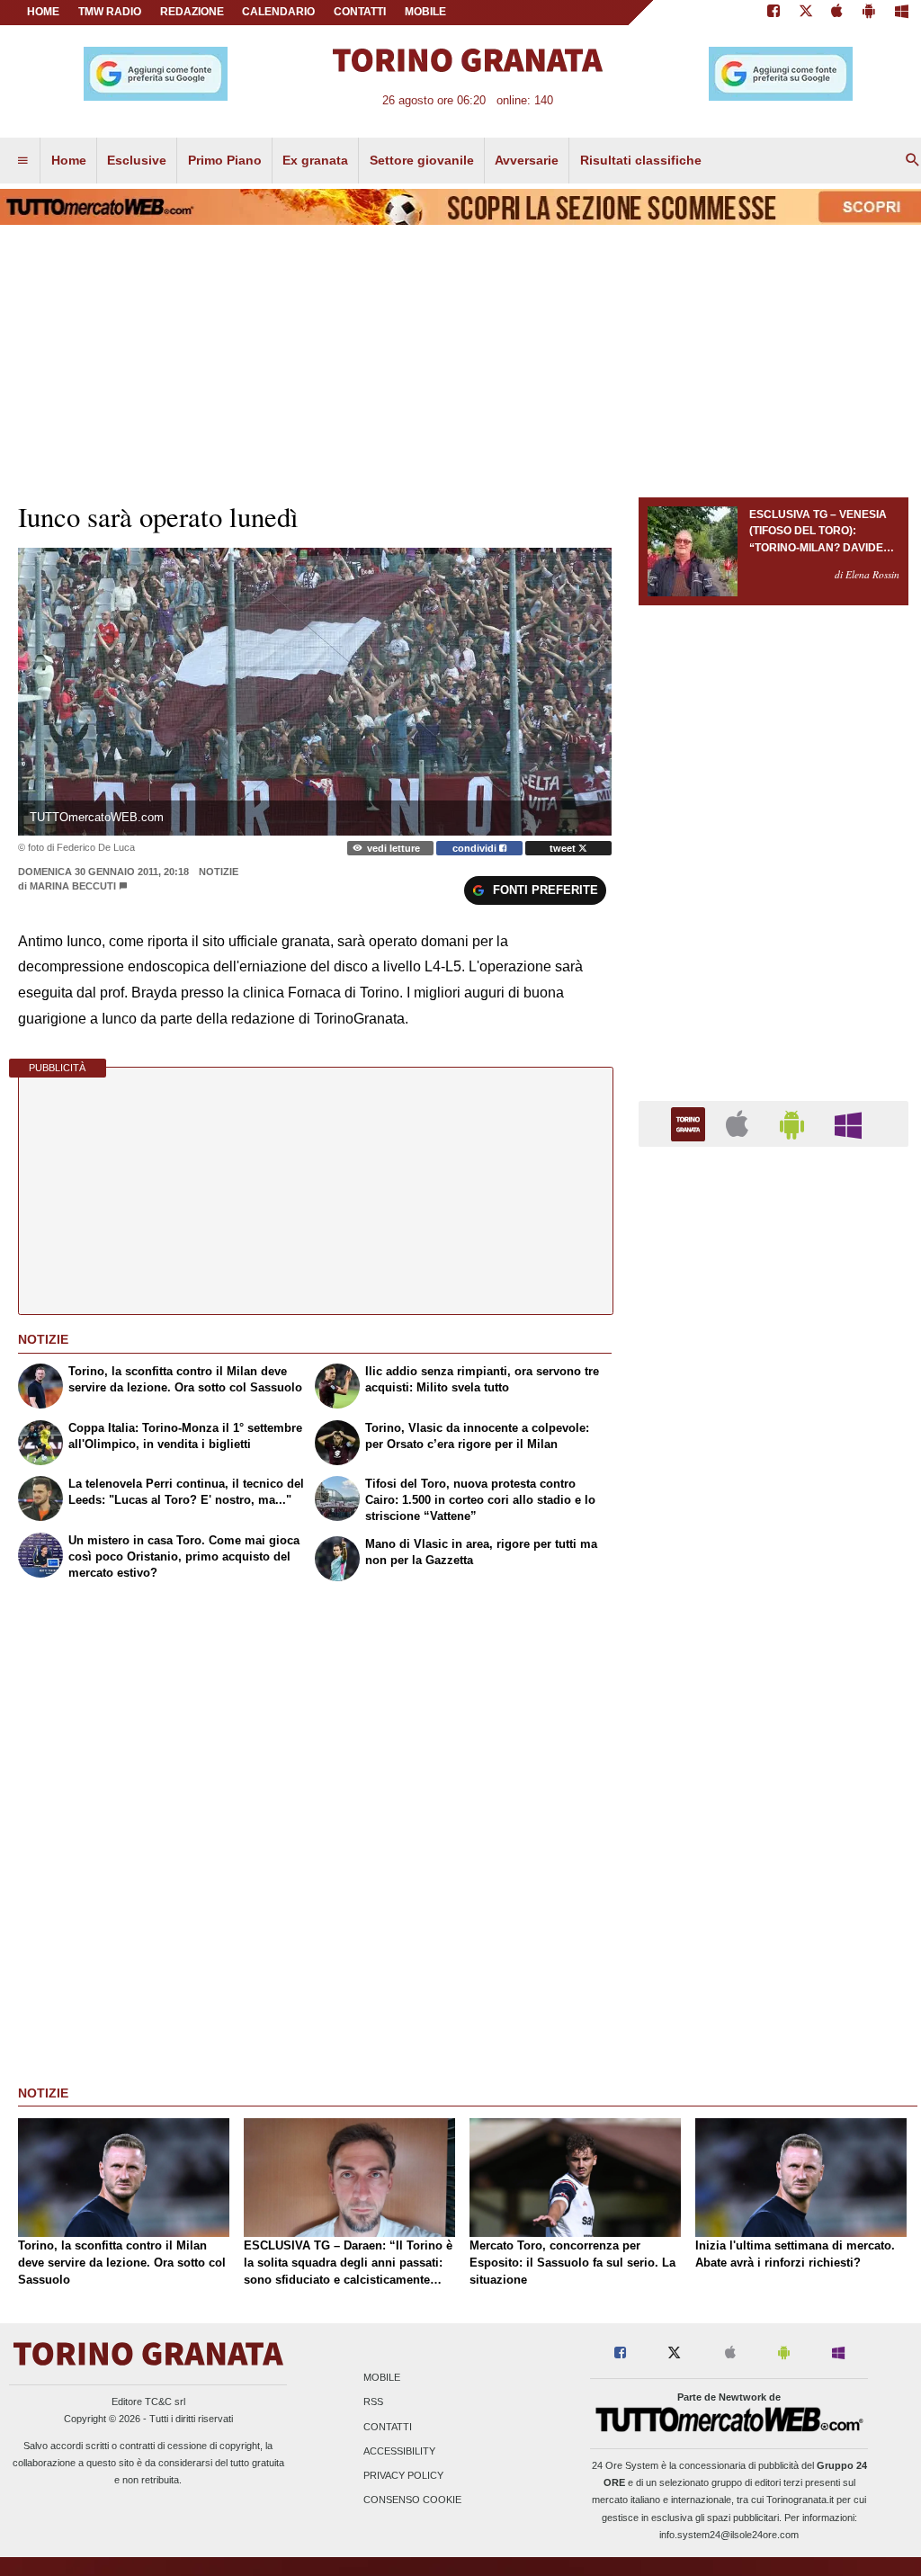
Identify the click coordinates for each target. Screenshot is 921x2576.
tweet (564, 848)
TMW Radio (110, 12)
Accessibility (399, 2451)
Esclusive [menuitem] (137, 160)
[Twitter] (806, 13)
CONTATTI (360, 12)
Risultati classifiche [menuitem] (641, 160)
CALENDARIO (278, 12)
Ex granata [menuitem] (315, 160)
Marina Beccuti (73, 886)
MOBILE (425, 12)
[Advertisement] (773, 1858)
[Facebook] (773, 13)
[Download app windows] (902, 13)
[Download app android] (869, 13)
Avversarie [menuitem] (527, 160)
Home (43, 12)
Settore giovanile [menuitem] (422, 160)
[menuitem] (22, 161)
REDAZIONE (192, 12)
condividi (476, 848)
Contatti (388, 2427)
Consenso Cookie (412, 2500)
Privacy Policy (403, 2475)
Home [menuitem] (69, 160)
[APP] (691, 1123)
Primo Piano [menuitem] (225, 160)
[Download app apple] (838, 13)
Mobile (382, 2378)
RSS (373, 2402)
